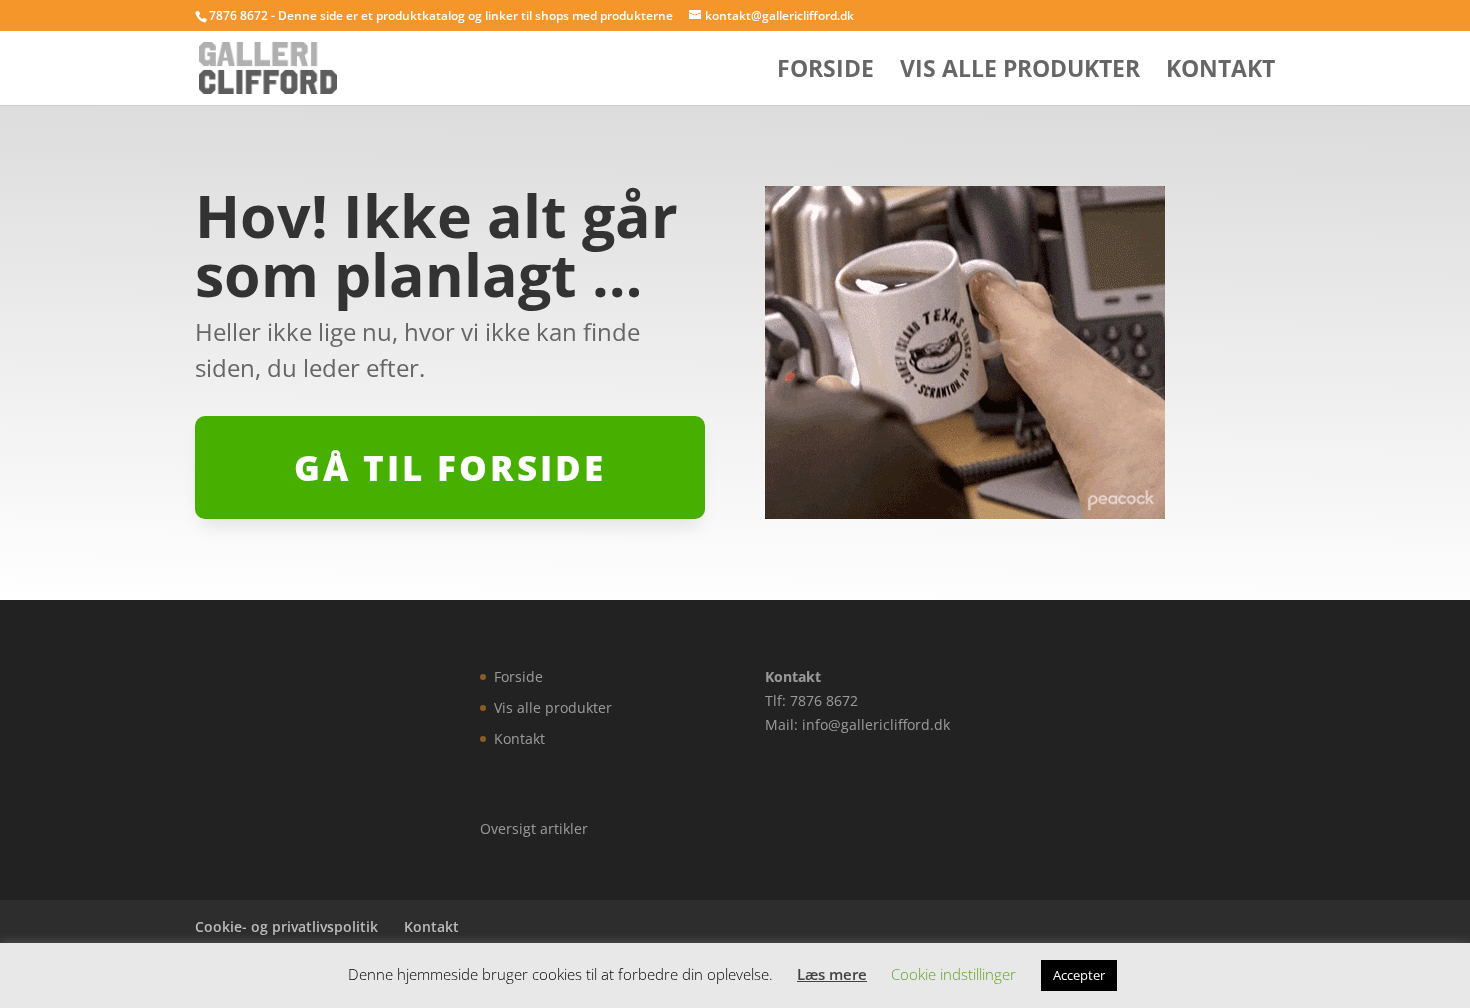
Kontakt (1220, 72)
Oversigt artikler (534, 828)
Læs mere (832, 974)
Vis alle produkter (1020, 72)
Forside (825, 72)
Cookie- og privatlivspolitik (286, 926)
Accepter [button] (1079, 975)
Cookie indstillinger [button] (953, 974)
